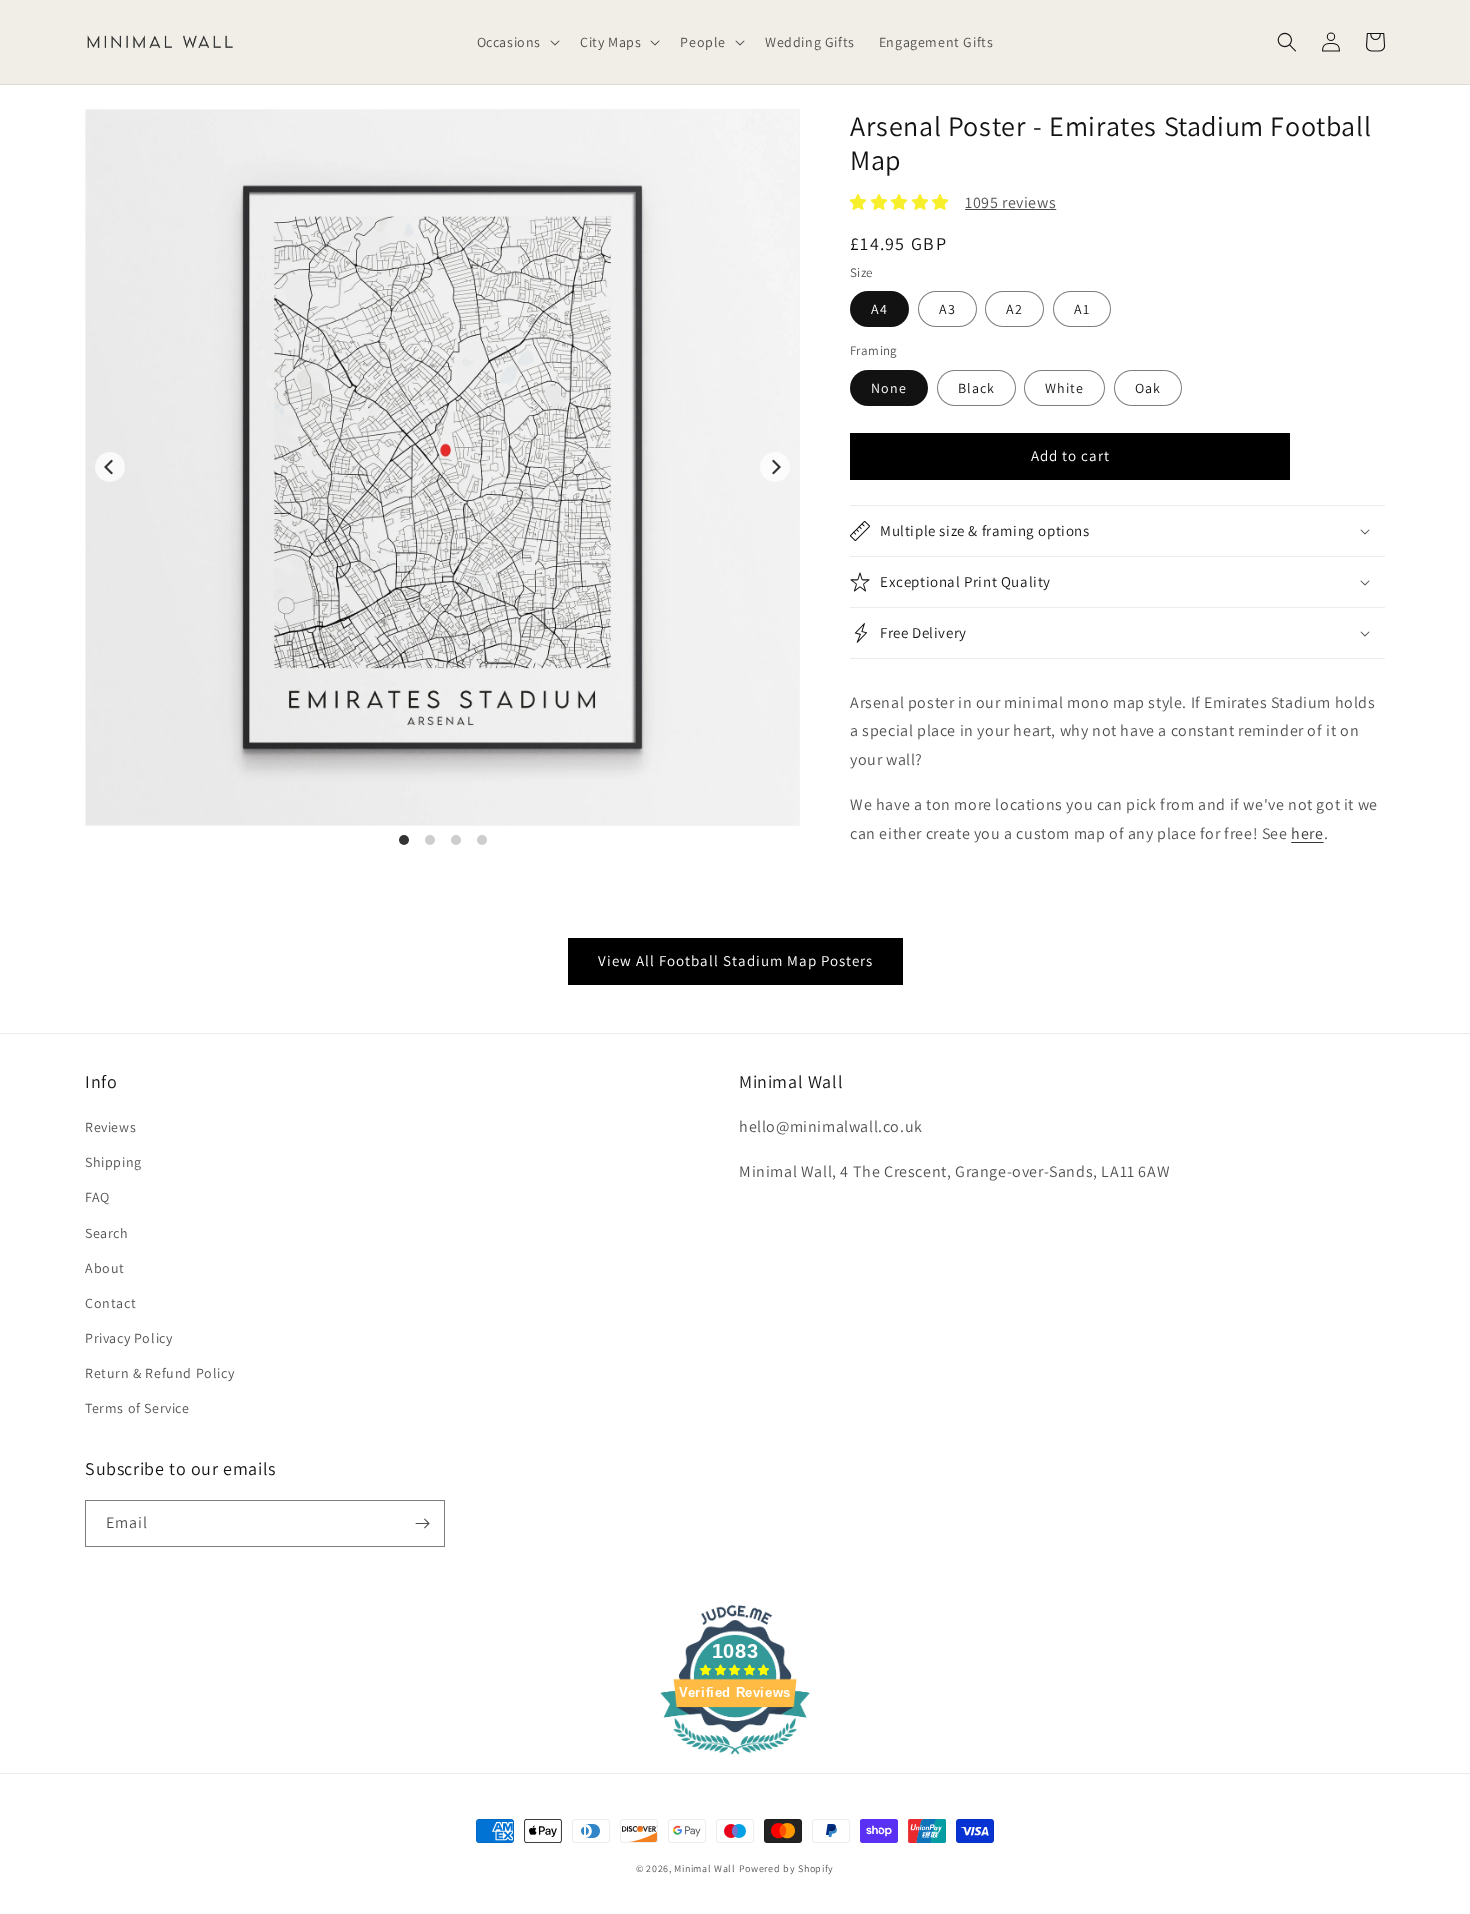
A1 (1082, 309)
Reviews (110, 1127)
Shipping (113, 1162)
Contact (110, 1303)
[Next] (775, 467)
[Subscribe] (422, 1523)
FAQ (97, 1197)
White (1064, 388)
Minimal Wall (704, 1868)
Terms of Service (137, 1408)
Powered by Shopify (787, 1868)
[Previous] (110, 467)
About (105, 1268)
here (1307, 833)
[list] (442, 478)
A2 (1014, 309)
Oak (1148, 388)
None (889, 388)
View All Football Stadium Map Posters (735, 960)
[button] (516, 42)
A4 (879, 309)
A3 (947, 309)
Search (107, 1233)
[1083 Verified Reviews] (735, 1757)
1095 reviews (1010, 202)
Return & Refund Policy (159, 1373)
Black (976, 388)
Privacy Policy (128, 1338)
